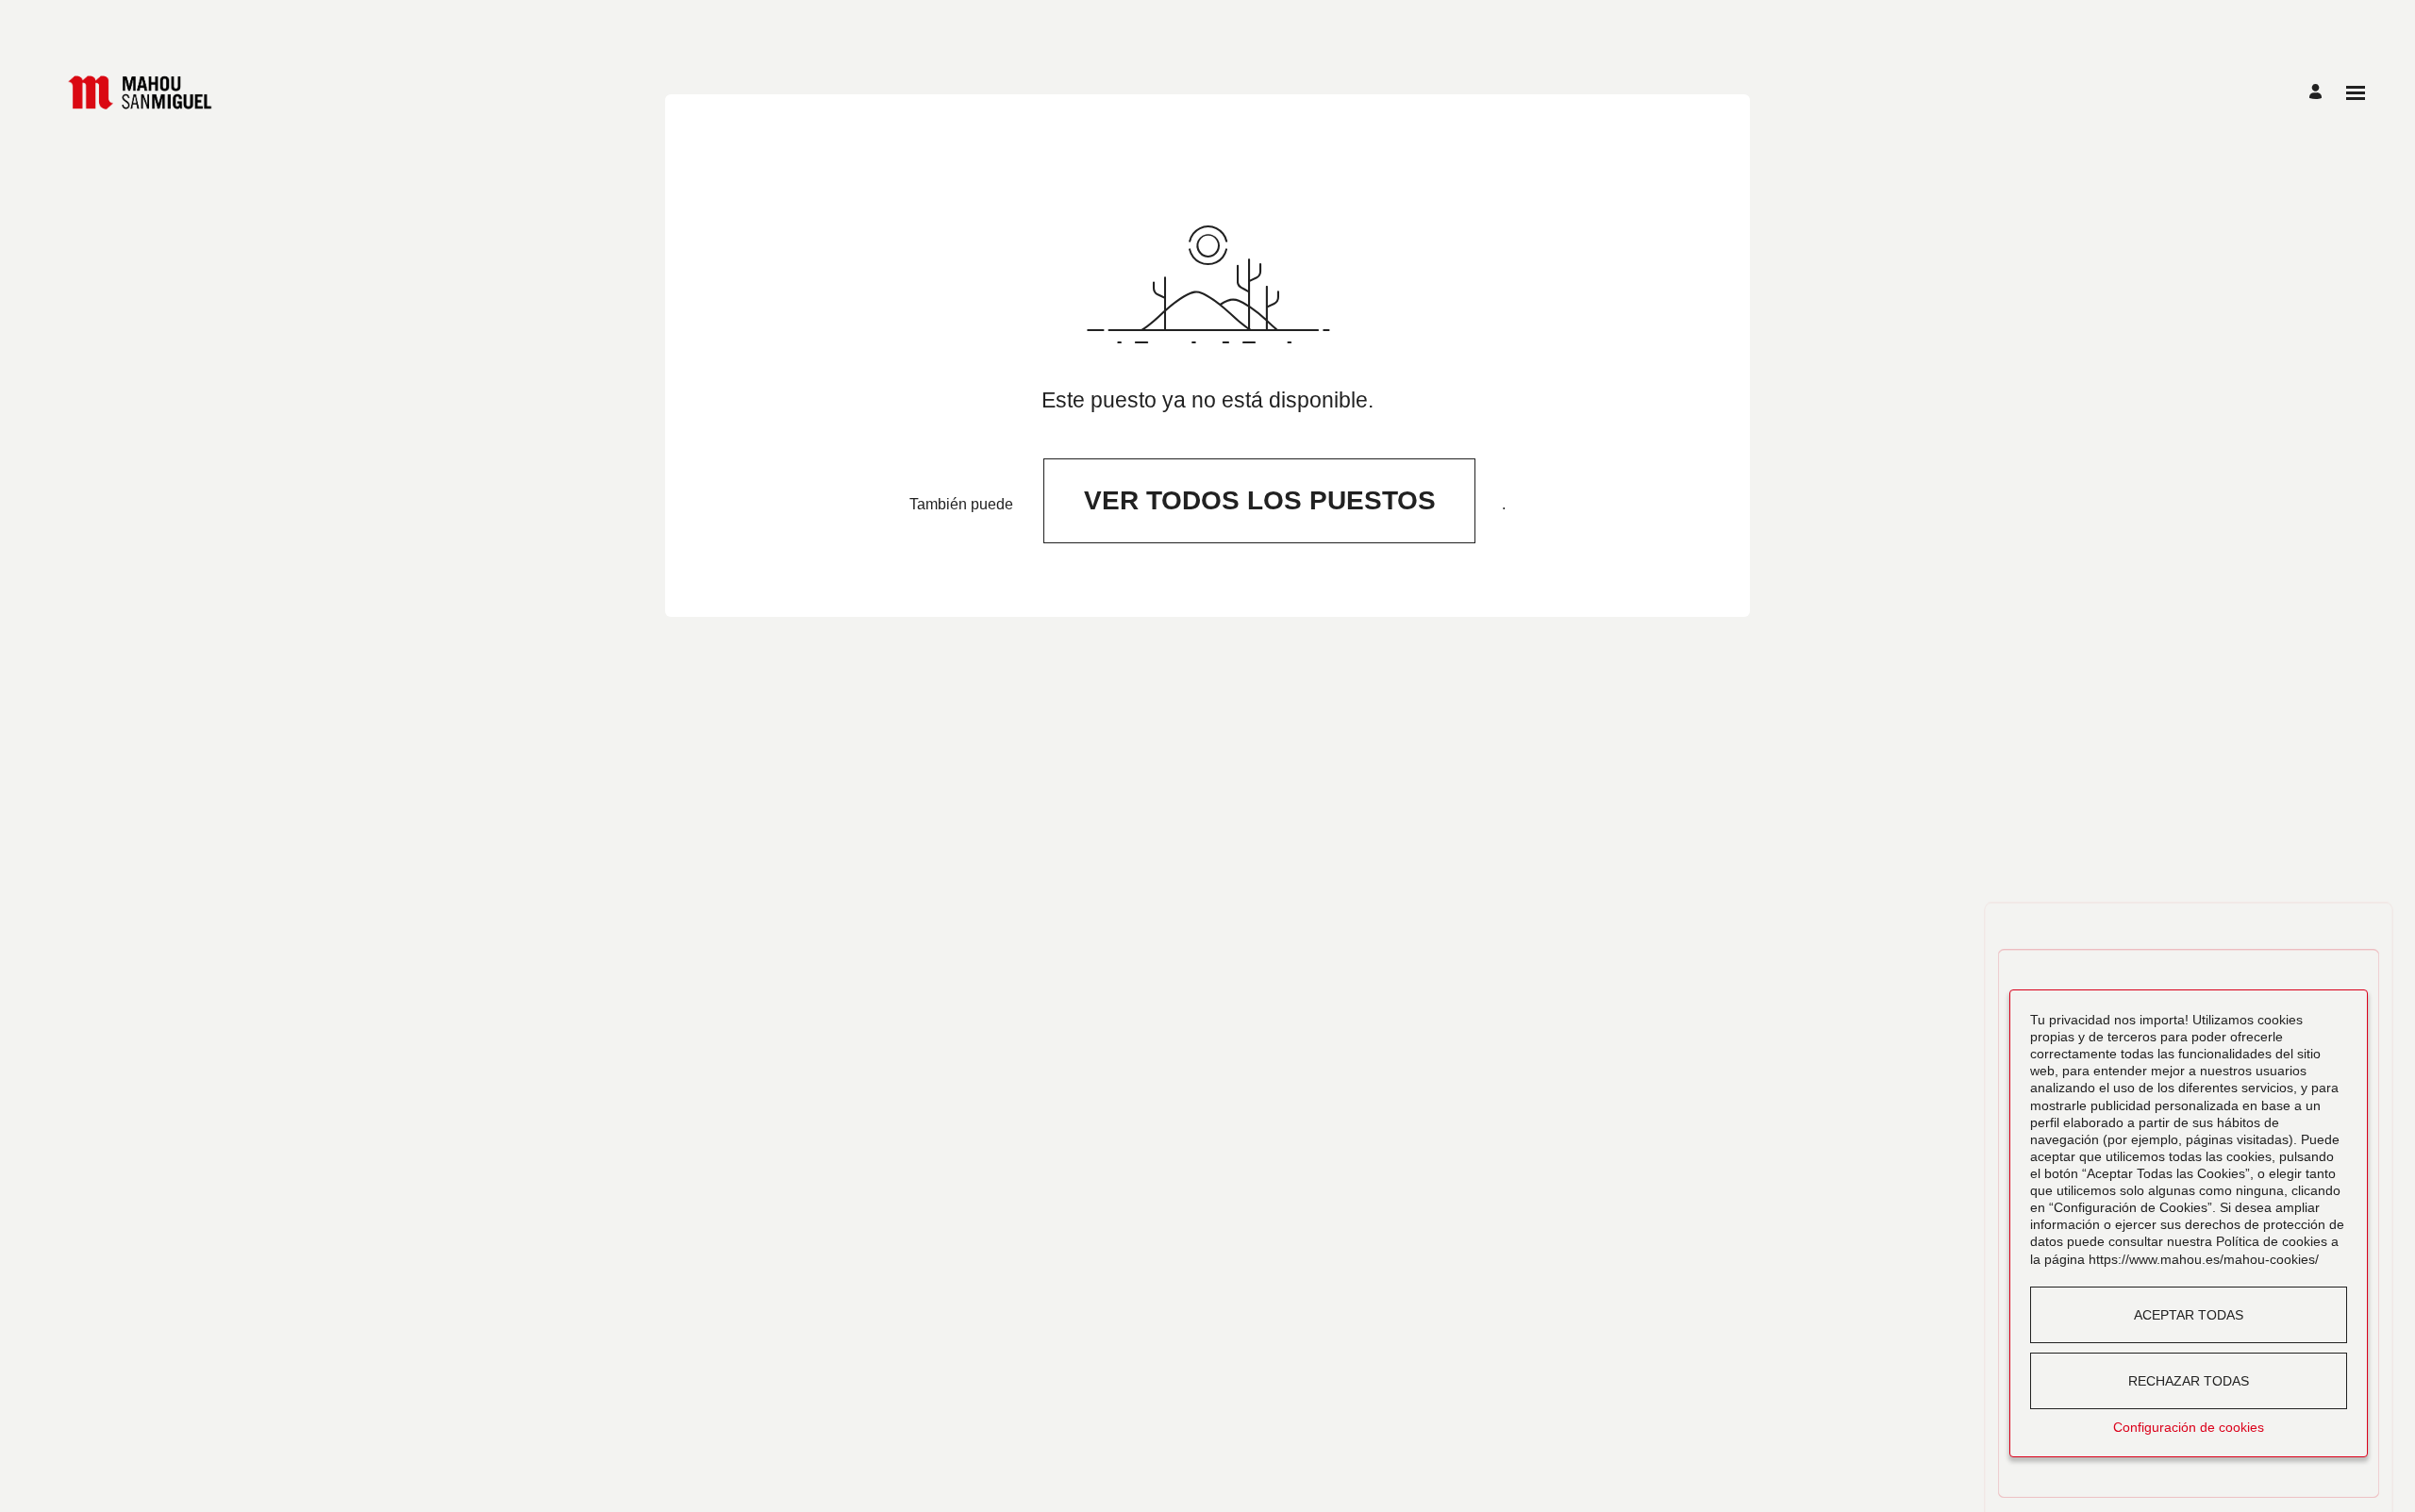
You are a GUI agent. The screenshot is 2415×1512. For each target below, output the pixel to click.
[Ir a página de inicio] (140, 92)
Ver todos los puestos (1260, 500)
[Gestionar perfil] (2318, 93)
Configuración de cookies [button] (2189, 1427)
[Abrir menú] (2356, 93)
